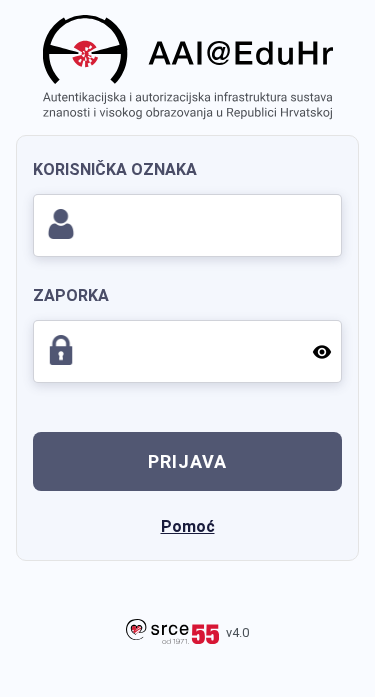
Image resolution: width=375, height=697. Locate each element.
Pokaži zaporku (320, 351)
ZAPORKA (71, 295)
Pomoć (188, 526)
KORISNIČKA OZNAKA (115, 169)
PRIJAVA (187, 461)
